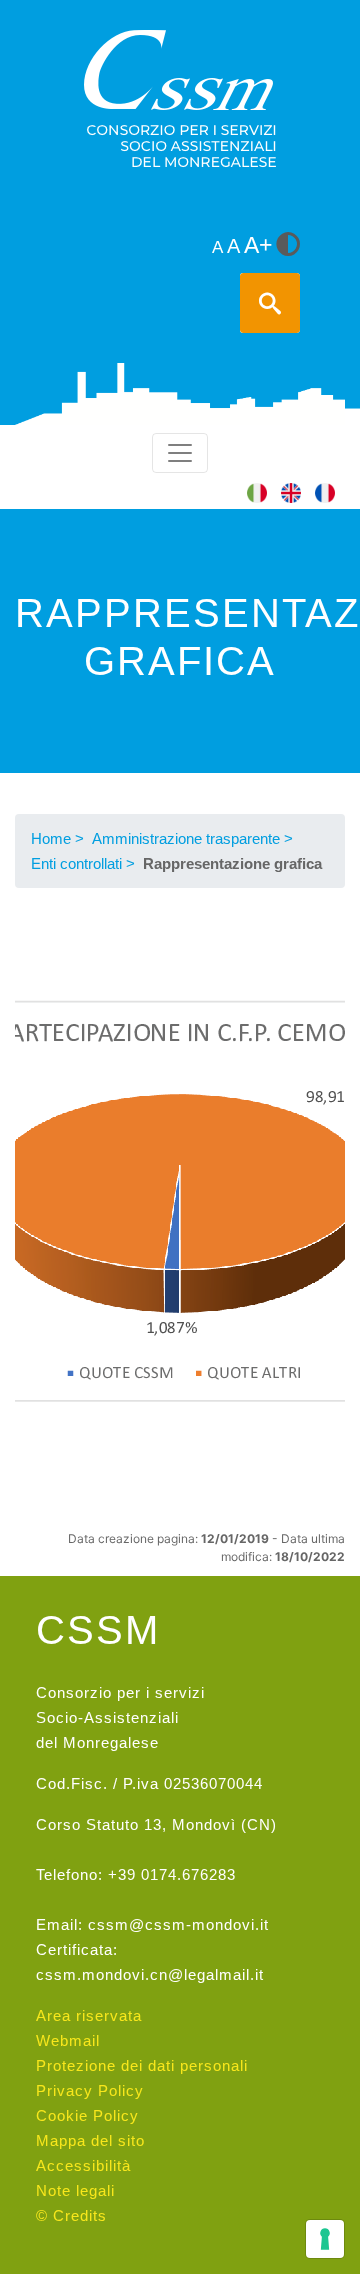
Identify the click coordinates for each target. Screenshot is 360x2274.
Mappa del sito (90, 2140)
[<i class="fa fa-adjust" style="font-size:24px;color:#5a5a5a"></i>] (288, 246)
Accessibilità (83, 2165)
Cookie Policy (87, 2115)
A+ (258, 245)
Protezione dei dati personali (142, 2065)
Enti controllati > (83, 863)
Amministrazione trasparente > (192, 838)
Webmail (68, 2040)
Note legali (75, 2190)
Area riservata (89, 2015)
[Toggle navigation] (180, 453)
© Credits (71, 2215)
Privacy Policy (90, 2090)
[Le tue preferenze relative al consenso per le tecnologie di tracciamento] (325, 2239)
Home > (57, 838)
